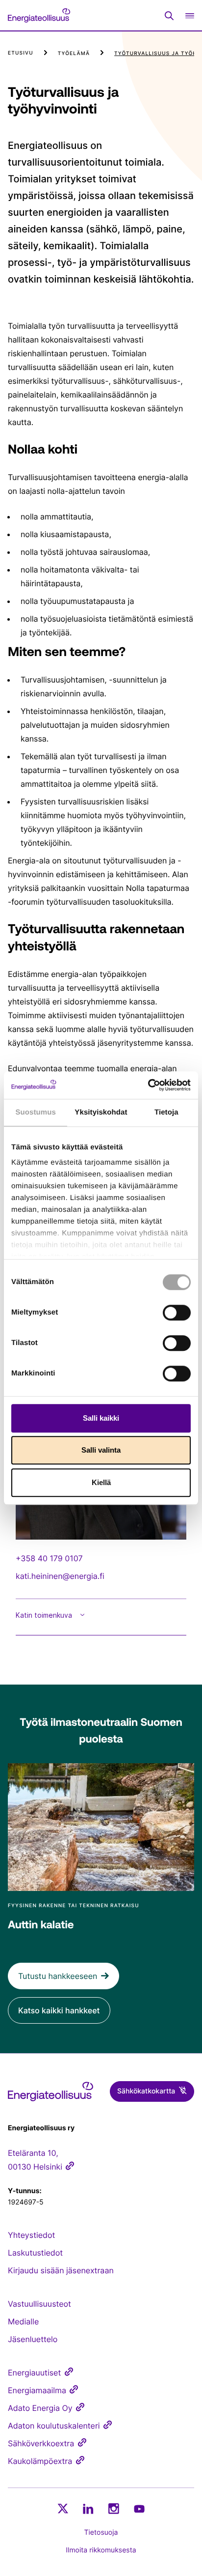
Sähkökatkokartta (146, 2091)
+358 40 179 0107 (49, 1558)
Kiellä (101, 1482)
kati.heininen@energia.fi (60, 1576)
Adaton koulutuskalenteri (54, 2426)
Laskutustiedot (35, 2253)
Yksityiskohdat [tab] (101, 1112)
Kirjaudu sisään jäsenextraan (61, 2270)
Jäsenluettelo (33, 2339)
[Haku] (169, 16)
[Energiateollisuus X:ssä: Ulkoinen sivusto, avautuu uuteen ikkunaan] (63, 2509)
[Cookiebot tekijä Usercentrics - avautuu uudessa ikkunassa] (148, 1085)
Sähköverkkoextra (41, 2443)
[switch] (177, 1313)
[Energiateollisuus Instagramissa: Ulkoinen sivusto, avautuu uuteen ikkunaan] (114, 2508)
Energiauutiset (34, 2373)
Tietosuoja (101, 2533)
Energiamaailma (37, 2390)
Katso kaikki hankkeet (59, 2010)
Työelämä (74, 54)
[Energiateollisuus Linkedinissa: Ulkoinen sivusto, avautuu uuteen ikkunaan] (88, 2509)
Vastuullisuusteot (39, 2304)
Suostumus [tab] (36, 1112)
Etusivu (21, 53)
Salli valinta (101, 1450)
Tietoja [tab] (166, 1112)
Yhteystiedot (31, 2235)
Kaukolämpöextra (40, 2461)
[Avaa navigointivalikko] (190, 15)
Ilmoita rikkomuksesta (101, 2550)
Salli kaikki (101, 1418)
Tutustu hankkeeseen (58, 1976)
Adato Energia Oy (40, 2408)
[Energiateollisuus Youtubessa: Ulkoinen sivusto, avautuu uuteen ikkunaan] (139, 2509)
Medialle (23, 2321)
